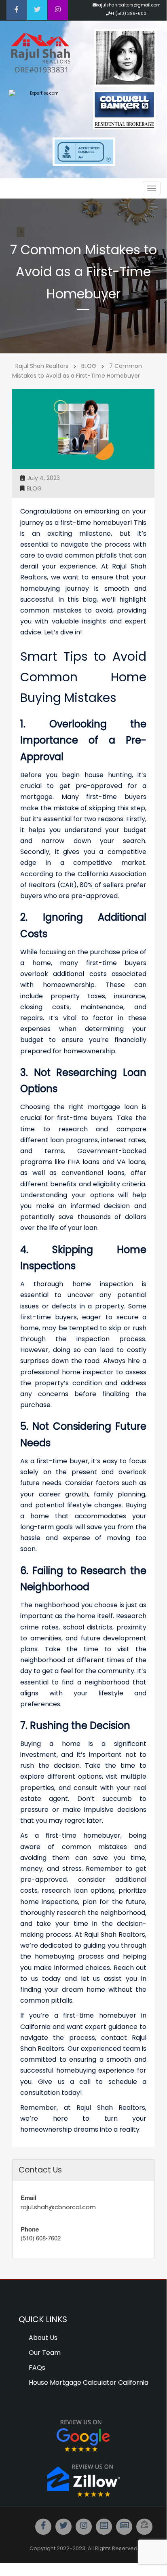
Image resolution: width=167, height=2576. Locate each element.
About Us (43, 2338)
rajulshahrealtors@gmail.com (129, 5)
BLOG (34, 488)
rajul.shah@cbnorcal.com (58, 2207)
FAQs (37, 2368)
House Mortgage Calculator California (89, 2383)
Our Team (45, 2353)
